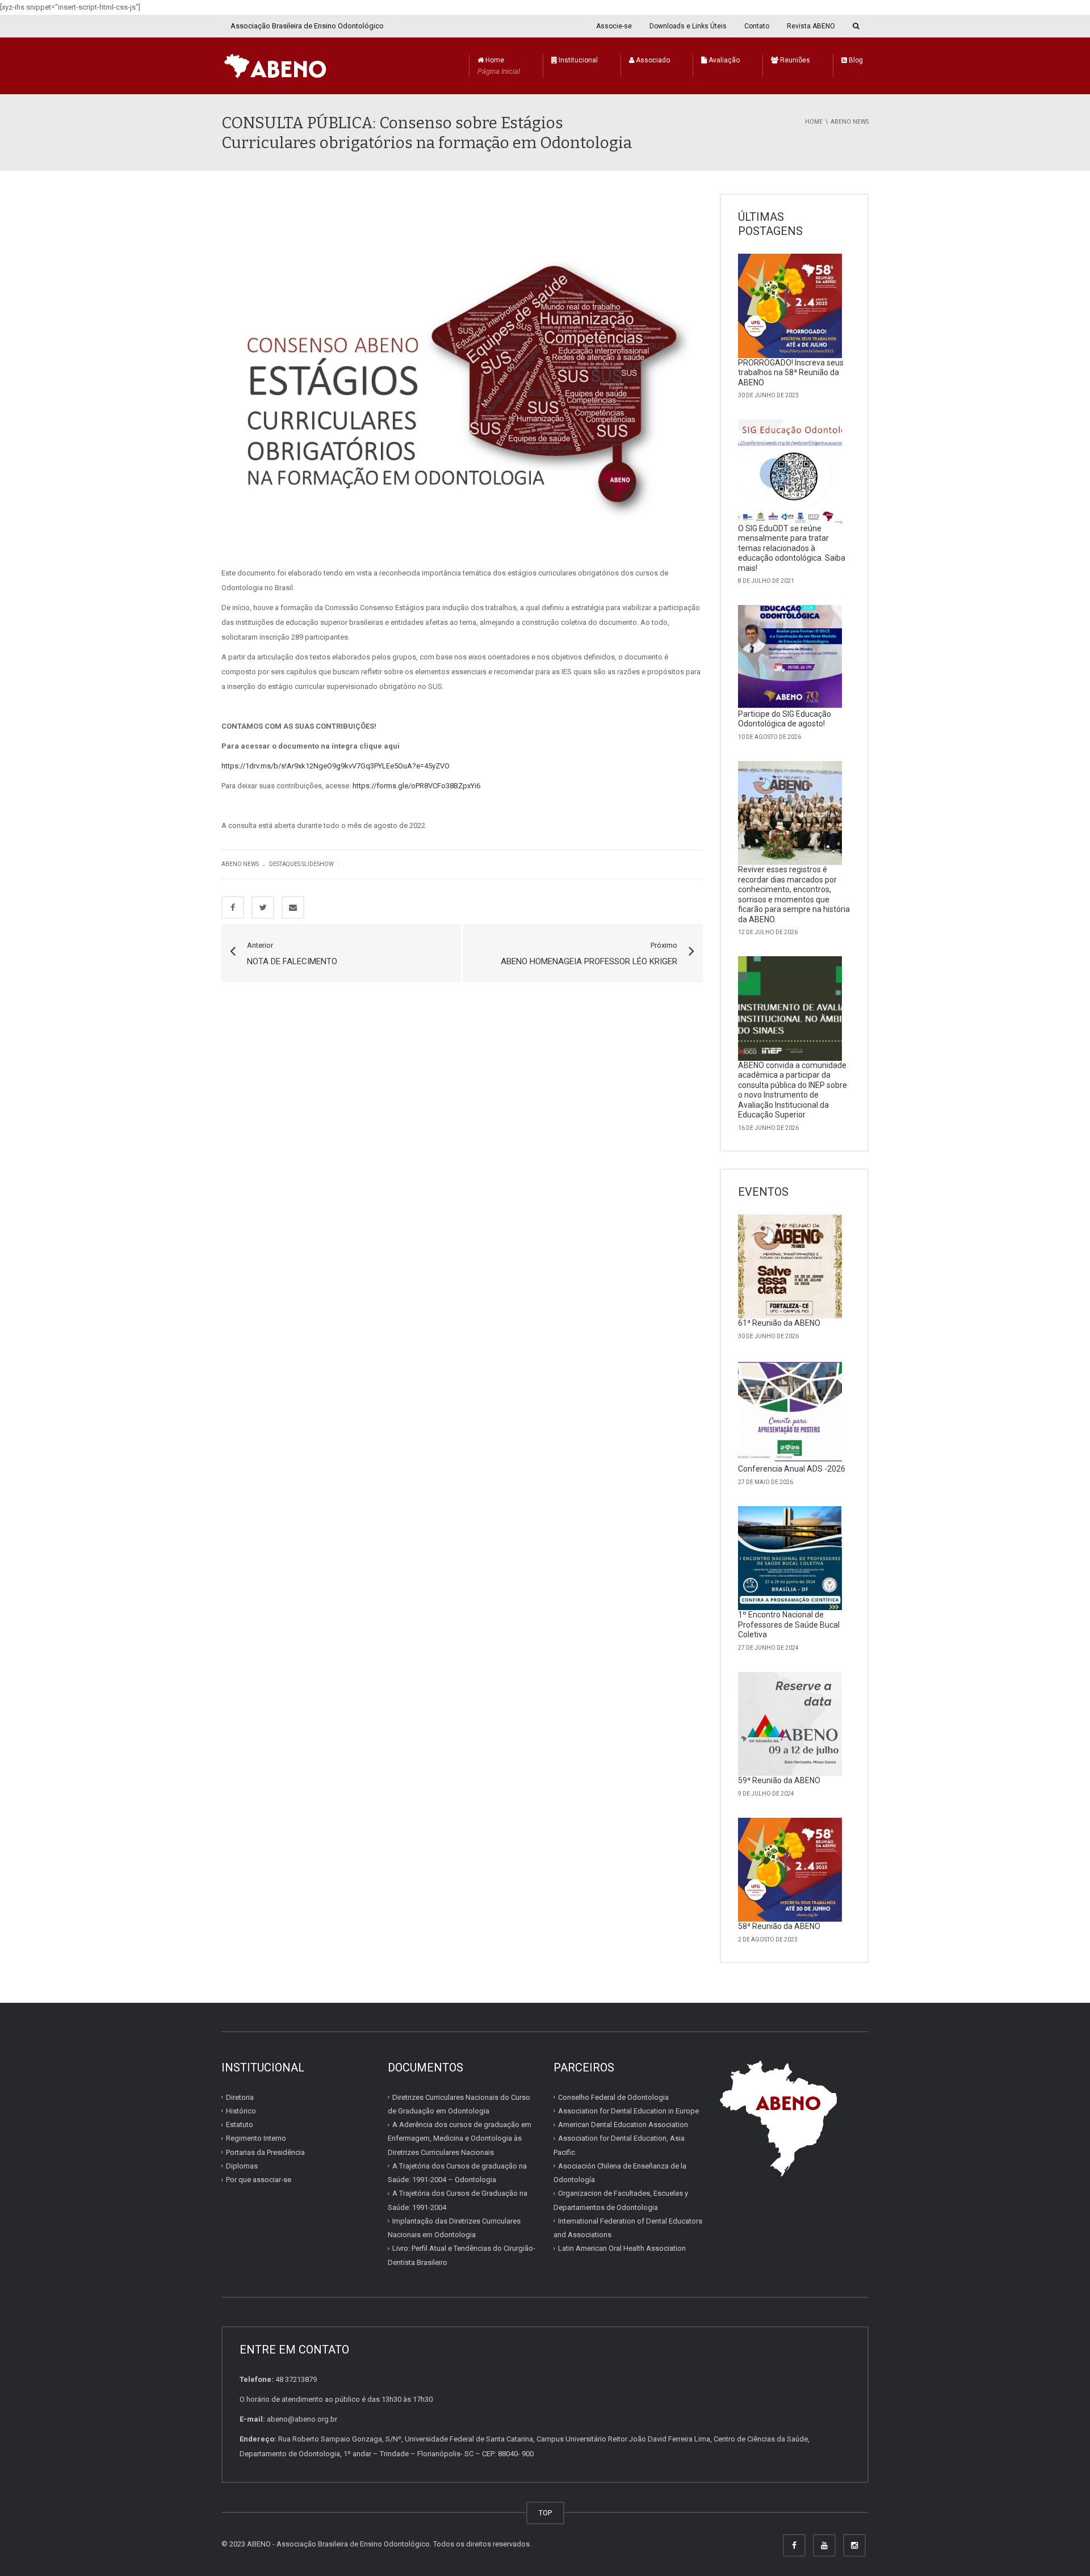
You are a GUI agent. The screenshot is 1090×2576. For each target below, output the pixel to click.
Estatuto (240, 2125)
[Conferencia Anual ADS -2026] (790, 1413)
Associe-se (614, 26)
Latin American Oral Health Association (622, 2248)
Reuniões (794, 60)
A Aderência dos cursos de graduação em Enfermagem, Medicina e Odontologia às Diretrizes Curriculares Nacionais (460, 2138)
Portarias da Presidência (265, 2152)
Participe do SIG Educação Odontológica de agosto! (785, 719)
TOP (545, 2513)
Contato (757, 26)
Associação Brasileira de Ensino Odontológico (307, 26)
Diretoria (240, 2097)
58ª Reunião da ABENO (779, 1926)
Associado (652, 60)
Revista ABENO (811, 26)
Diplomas (242, 2166)
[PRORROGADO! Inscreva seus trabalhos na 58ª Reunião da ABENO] (790, 306)
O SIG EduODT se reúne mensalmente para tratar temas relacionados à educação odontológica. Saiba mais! (792, 548)
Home (499, 66)
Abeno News (240, 864)
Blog (855, 60)
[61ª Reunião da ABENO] (790, 1267)
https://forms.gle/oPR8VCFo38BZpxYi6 (416, 786)
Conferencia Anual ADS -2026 (792, 1469)
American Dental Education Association (623, 2125)
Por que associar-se (259, 2180)
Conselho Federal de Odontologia (613, 2097)
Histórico (241, 2111)
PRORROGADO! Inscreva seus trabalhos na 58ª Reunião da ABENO (791, 373)
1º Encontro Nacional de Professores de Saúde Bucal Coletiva (789, 1625)
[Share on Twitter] (263, 907)
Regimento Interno (256, 2138)
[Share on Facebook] (233, 907)
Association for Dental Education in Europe (628, 2111)
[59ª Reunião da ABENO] (790, 1724)
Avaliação (723, 60)
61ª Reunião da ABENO (779, 1323)
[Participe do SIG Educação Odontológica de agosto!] (790, 657)
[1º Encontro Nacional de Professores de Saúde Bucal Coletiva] (790, 1558)
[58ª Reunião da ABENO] (790, 1870)
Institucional (577, 60)
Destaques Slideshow (301, 864)
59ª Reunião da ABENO (779, 1780)
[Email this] (293, 907)
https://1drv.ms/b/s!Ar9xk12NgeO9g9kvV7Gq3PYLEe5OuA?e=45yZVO (336, 766)
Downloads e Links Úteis (688, 26)
